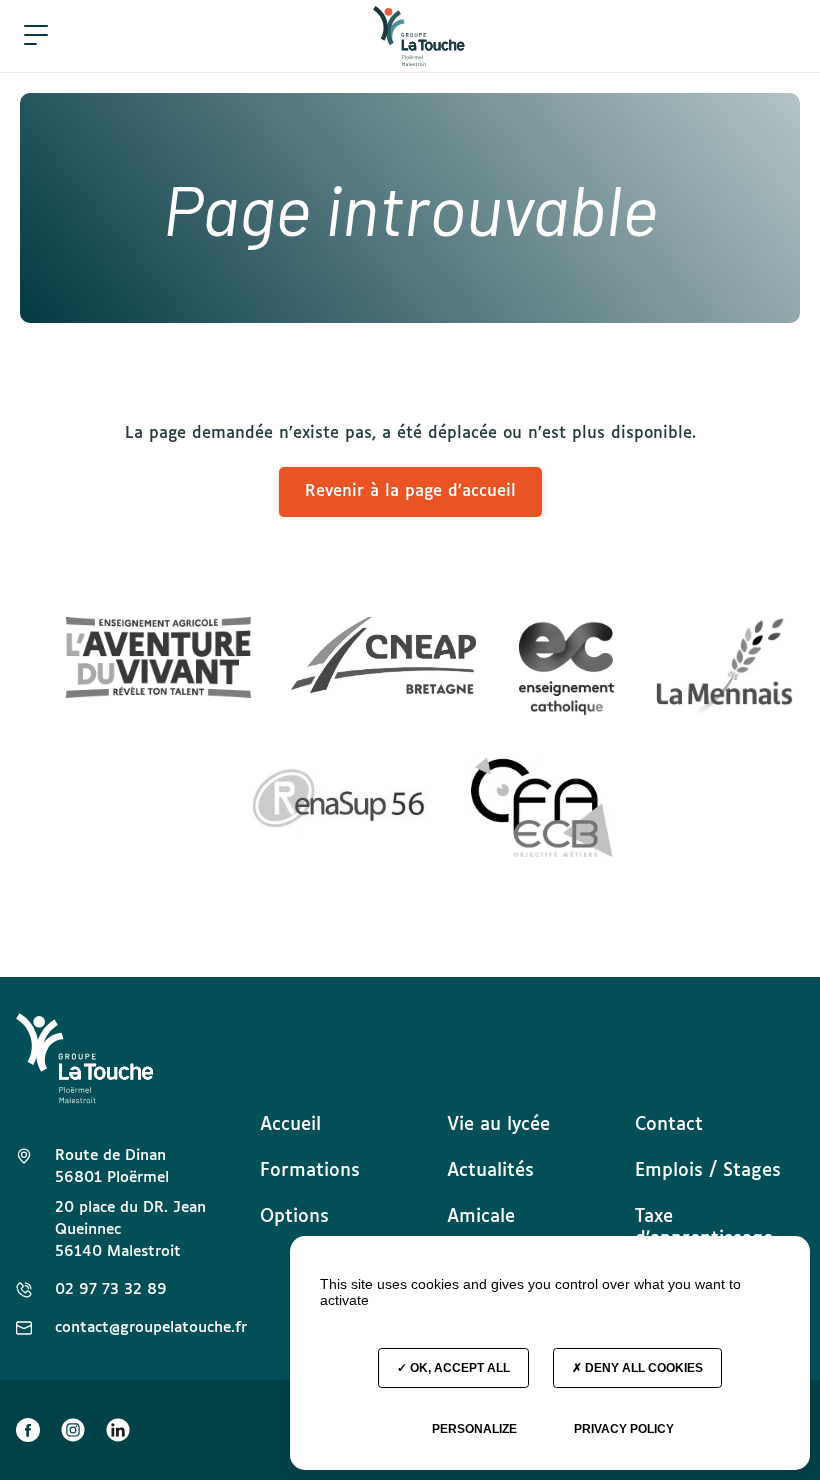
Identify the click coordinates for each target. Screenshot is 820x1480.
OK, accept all (458, 1368)
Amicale (481, 1217)
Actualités (490, 1171)
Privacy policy (624, 1429)
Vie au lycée (498, 1125)
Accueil (290, 1125)
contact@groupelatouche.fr (151, 1327)
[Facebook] (28, 1430)
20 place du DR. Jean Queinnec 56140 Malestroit (130, 1229)
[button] (36, 36)
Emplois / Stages (708, 1171)
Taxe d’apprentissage (704, 1228)
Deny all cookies (642, 1368)
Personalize (474, 1429)
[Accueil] (419, 36)
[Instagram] (73, 1430)
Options (294, 1217)
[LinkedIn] (118, 1430)
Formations (310, 1171)
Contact (669, 1125)
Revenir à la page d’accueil (410, 491)
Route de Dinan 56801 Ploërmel (112, 1166)
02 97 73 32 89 (111, 1289)
